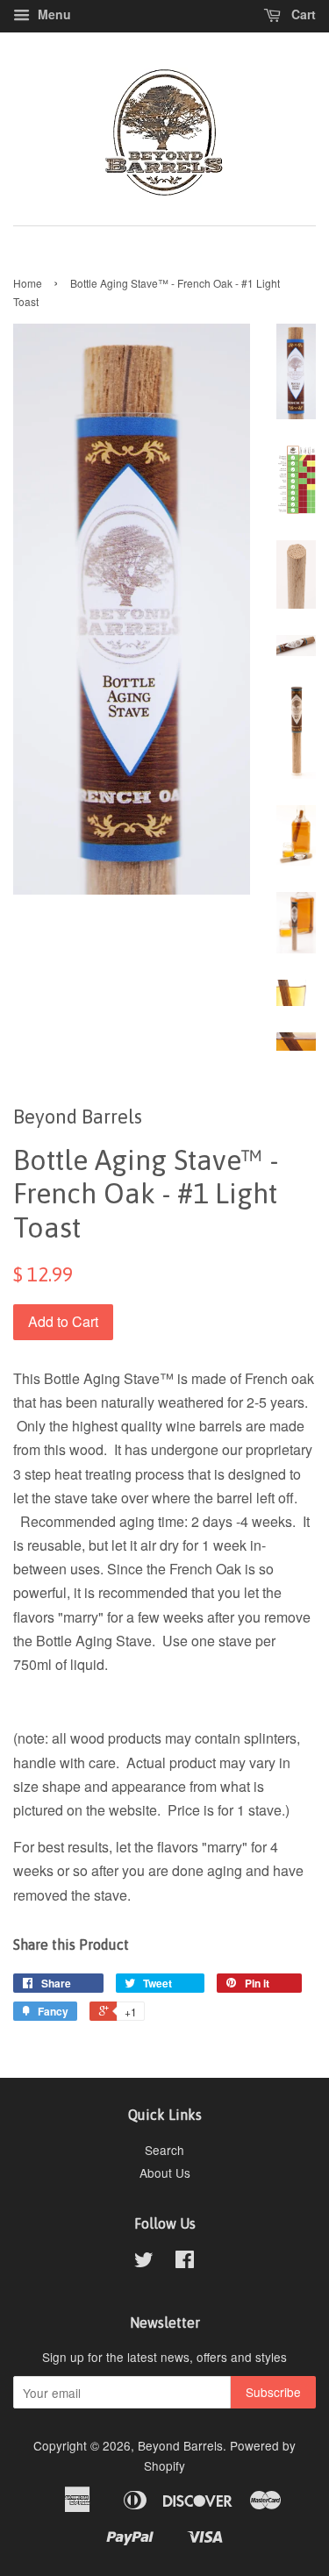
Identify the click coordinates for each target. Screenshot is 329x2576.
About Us (165, 2173)
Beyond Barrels (180, 2445)
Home (28, 283)
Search (164, 2150)
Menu (53, 14)
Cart (302, 14)
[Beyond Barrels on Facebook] (185, 2262)
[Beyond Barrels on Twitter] (144, 2262)
